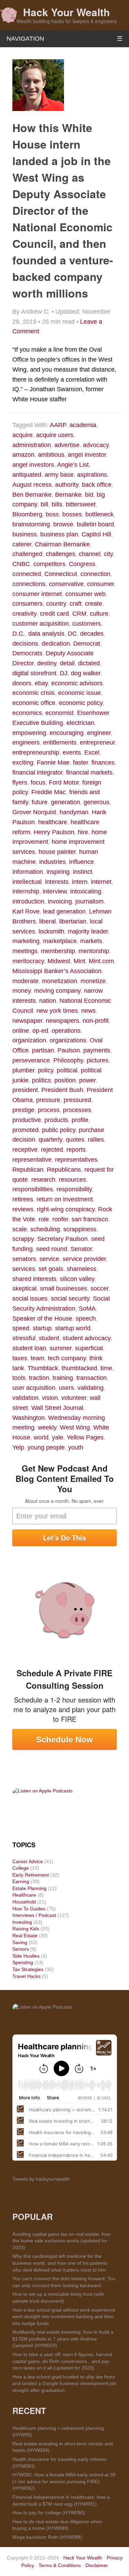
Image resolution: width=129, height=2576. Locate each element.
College (21, 1868)
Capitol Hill (96, 534)
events (72, 752)
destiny (47, 663)
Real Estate (25, 1936)
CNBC (21, 564)
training (63, 1378)
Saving (20, 1942)
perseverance (31, 1060)
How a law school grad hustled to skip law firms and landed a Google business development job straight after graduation (64, 2383)
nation (48, 1001)
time (106, 1368)
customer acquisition (41, 624)
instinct (83, 872)
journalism (89, 901)
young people (46, 1447)
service (49, 1259)
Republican (28, 1170)
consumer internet (37, 594)
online (21, 1031)
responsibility (74, 1189)
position (65, 1080)
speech (86, 1319)
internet (101, 882)
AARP (58, 425)
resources (72, 1180)
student (49, 1338)
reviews (23, 1209)
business (25, 534)
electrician (80, 723)
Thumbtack (43, 1368)
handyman (74, 812)
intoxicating (86, 891)
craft (76, 604)
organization (29, 1040)
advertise (67, 445)
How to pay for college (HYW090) (49, 2513)
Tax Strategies (28, 1969)
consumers (28, 604)
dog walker (86, 673)
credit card (54, 614)
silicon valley (77, 1279)
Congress (82, 564)
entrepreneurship (36, 752)
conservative (66, 584)
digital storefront (34, 673)
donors (22, 683)
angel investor (87, 455)
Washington (29, 1418)
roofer (60, 1219)
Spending (23, 1962)
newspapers (62, 1021)
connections (29, 584)
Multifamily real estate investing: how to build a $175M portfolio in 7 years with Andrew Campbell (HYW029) (63, 2339)
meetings (25, 951)
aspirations (92, 475)
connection (95, 574)
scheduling (45, 1229)
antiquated (27, 475)
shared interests (34, 1279)
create (94, 604)
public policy (59, 1130)
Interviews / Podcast (34, 1915)
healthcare (53, 822)
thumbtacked (79, 1368)
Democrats (27, 653)
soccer (99, 1289)
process (49, 1110)
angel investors (33, 465)
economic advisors (77, 683)
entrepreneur (97, 743)
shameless (82, 1269)
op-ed (40, 1031)
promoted (25, 1130)
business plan (59, 534)
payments (97, 1050)
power (87, 1080)
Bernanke (68, 495)
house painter (57, 852)
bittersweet (81, 504)
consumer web (85, 594)
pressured (77, 1100)
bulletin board (95, 524)
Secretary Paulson (62, 1239)
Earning (21, 1881)
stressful (24, 1338)
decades (92, 634)
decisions (25, 644)
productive (27, 1120)
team (37, 1358)
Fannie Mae (53, 762)
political (67, 1070)
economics (27, 713)
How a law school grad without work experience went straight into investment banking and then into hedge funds (64, 2317)
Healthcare (24, 1895)
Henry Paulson (54, 832)
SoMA (87, 1309)
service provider (84, 1259)
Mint (79, 961)
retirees (23, 1199)
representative (32, 1160)
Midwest (59, 961)
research (43, 1180)
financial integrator (37, 772)
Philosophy (68, 1060)
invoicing (60, 901)
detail (67, 663)
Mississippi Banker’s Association (57, 971)
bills (57, 504)
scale (20, 1229)
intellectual (27, 882)
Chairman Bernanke (62, 544)
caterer (22, 544)
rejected (52, 1150)
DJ (64, 673)
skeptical (24, 1289)
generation (66, 802)
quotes (75, 1140)
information (28, 872)
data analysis (46, 634)
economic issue (79, 693)
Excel (92, 752)
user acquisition (34, 1388)
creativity (24, 614)
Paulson (69, 1050)
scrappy (23, 1239)
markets (91, 941)
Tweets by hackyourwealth (41, 2179)
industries (52, 862)
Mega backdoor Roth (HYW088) (47, 2537)
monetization (60, 981)
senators (24, 1259)
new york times (57, 1011)
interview (55, 891)
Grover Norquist (34, 812)
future (40, 802)
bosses (72, 514)
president (25, 1090)
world (41, 1437)
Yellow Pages (85, 1437)
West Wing (75, 1427)
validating (90, 1388)
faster (80, 762)
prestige (23, 1110)
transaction (92, 1378)
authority (67, 485)
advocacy (96, 445)
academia (83, 425)
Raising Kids (26, 1929)
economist (60, 713)
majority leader (88, 931)
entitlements (60, 743)
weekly (47, 1427)
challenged (27, 554)
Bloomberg (27, 514)
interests (57, 882)
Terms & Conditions (60, 2565)
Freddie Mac (49, 792)
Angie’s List (73, 465)
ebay (41, 683)
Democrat (87, 644)
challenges (61, 554)
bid (89, 495)
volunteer (74, 1398)
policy (46, 1070)
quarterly (50, 1140)
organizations (68, 1040)
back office (97, 485)
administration (32, 445)
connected (27, 574)
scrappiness (80, 1229)
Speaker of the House (42, 1319)
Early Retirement (31, 1875)
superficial (89, 1348)
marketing (26, 941)
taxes (20, 1358)
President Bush (62, 1090)
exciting (23, 762)
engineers (26, 743)
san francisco (90, 1219)
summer (61, 1348)
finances (103, 762)
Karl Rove (26, 911)
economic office (34, 703)
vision (50, 1398)
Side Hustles (26, 1956)
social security (70, 1299)
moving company (57, 991)
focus (38, 782)
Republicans (64, 1170)
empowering (29, 733)
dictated (89, 663)
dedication (56, 644)
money (21, 991)
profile (80, 1120)
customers (87, 624)
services (24, 1269)
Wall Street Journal (57, 1408)
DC (72, 634)
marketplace (60, 941)
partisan (43, 1050)
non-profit (96, 1021)
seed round (52, 1249)
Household (24, 1902)
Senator (81, 1249)
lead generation (64, 911)
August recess (32, 485)
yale (58, 1437)
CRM (79, 614)
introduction (28, 901)
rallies (96, 1140)
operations (66, 1031)
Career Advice (28, 1861)
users (66, 1388)
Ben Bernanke (32, 495)
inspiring (58, 872)
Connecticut (61, 574)
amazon (23, 455)
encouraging (67, 733)
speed (21, 1328)
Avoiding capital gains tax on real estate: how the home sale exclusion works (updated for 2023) (61, 2241)
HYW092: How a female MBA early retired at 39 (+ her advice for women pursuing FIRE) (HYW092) (64, 2481)
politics (41, 1080)
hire (83, 832)
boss (52, 514)
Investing (22, 1922)
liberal (47, 921)
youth (76, 1447)
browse (63, 524)
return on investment (65, 1199)
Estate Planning (29, 1888)
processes (77, 1110)
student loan (29, 1348)
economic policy (81, 703)
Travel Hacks (26, 1976)
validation (25, 1398)
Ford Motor (64, 782)
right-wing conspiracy (66, 1209)
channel (90, 554)
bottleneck (99, 514)
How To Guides (29, 1909)
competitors (49, 564)
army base (59, 475)
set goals (51, 1269)
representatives (76, 1160)
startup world (73, 1328)
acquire (23, 435)
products (56, 1120)
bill (44, 504)
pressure (48, 1100)
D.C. (19, 634)
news (88, 1011)
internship (26, 891)
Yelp (18, 1447)
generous (96, 802)
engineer (99, 733)
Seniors (21, 1949)
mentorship (94, 951)
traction (39, 1378)
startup (42, 1328)
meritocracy (28, 961)
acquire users (55, 435)
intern (80, 882)
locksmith (51, 931)
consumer (100, 584)
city (108, 554)
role (44, 1219)
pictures (98, 1060)
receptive (25, 1150)
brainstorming (31, 524)
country (56, 604)
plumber (23, 1070)
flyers (20, 782)
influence (82, 862)
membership (58, 951)
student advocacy (87, 1338)
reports (76, 1150)
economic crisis (34, 693)
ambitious (51, 455)
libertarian (73, 921)
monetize (93, 981)
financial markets (89, 772)
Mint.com (101, 961)
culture (99, 614)
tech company (67, 1358)
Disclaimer (97, 2565)
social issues (30, 1299)
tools (19, 1378)
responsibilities (33, 1189)
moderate (25, 981)
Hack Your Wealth (66, 12)
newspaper (27, 1021)
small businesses (63, 1289)
